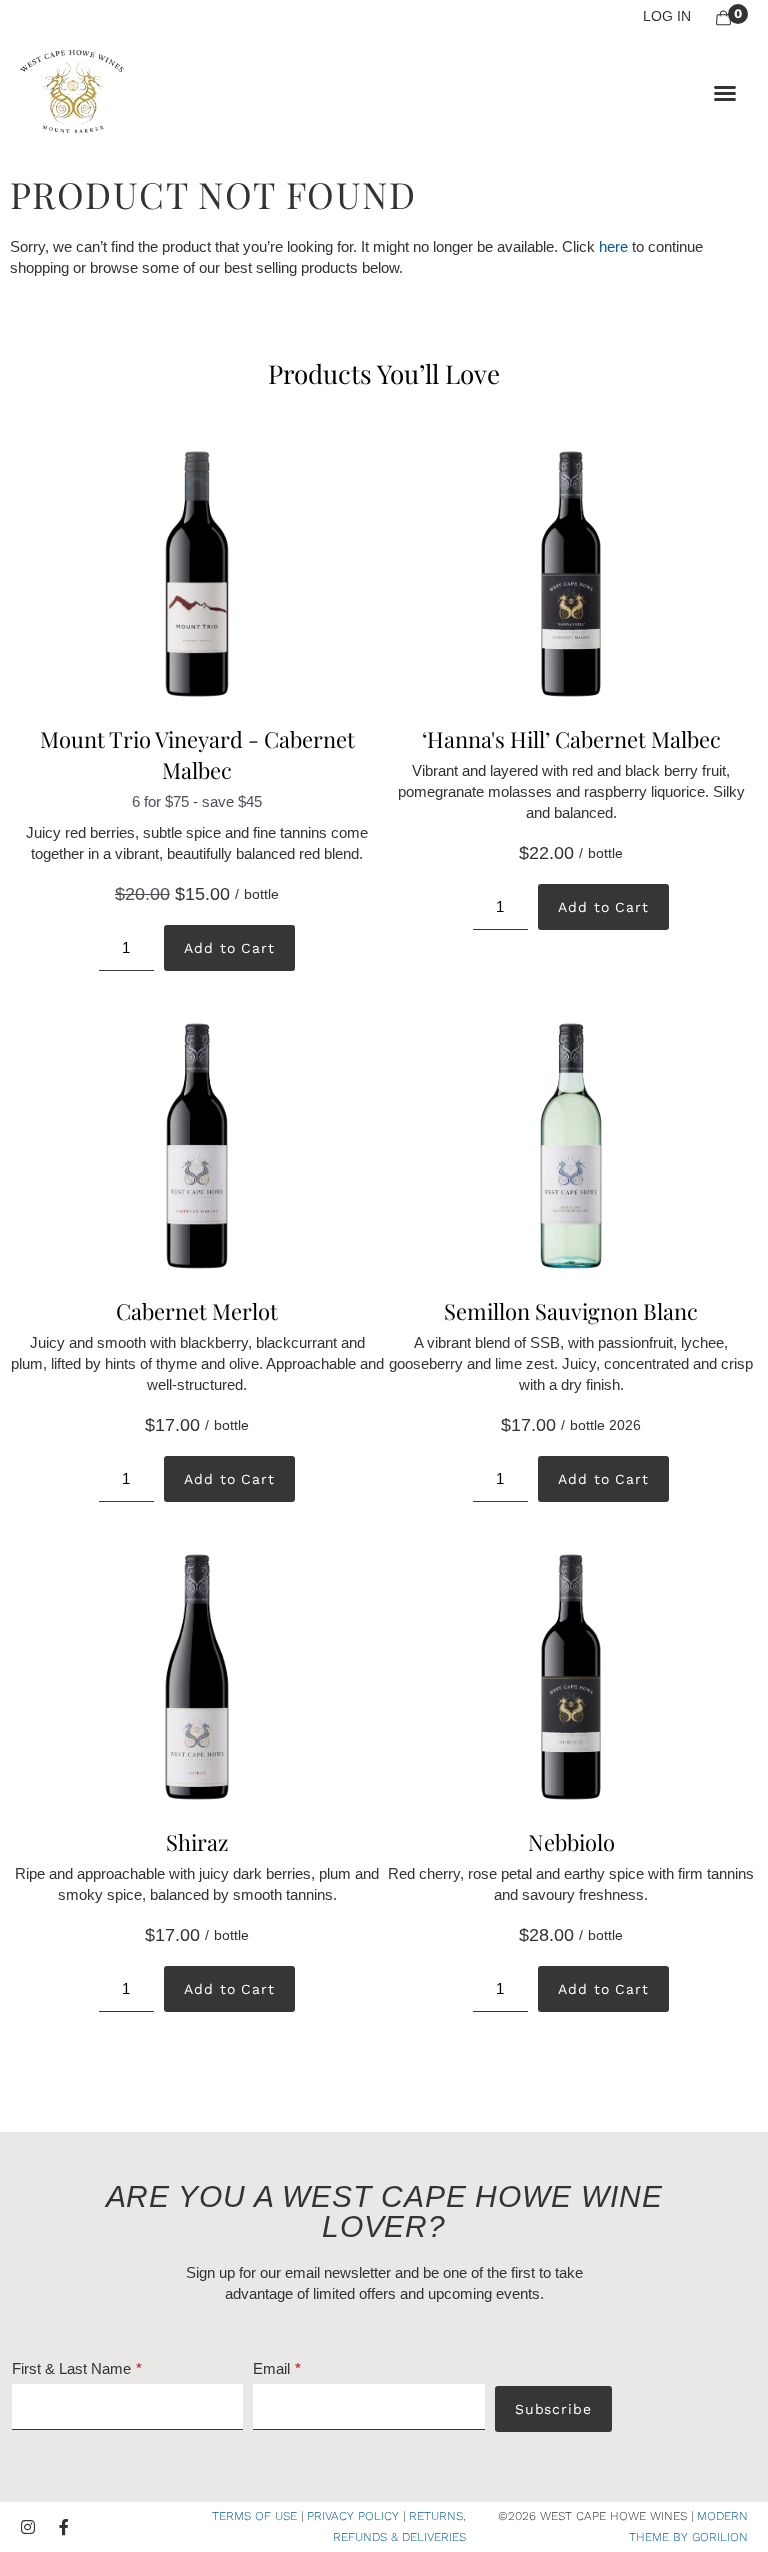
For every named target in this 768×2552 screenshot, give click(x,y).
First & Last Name (71, 2368)
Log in (667, 16)
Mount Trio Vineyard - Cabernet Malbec (197, 754)
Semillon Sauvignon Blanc (571, 1311)
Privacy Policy (353, 2516)
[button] (725, 93)
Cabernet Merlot (197, 1311)
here (613, 246)
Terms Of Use (254, 2516)
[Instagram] (28, 2527)
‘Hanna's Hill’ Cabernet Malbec (571, 739)
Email (271, 2368)
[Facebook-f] (64, 2527)
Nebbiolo (571, 1842)
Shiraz (197, 1842)
